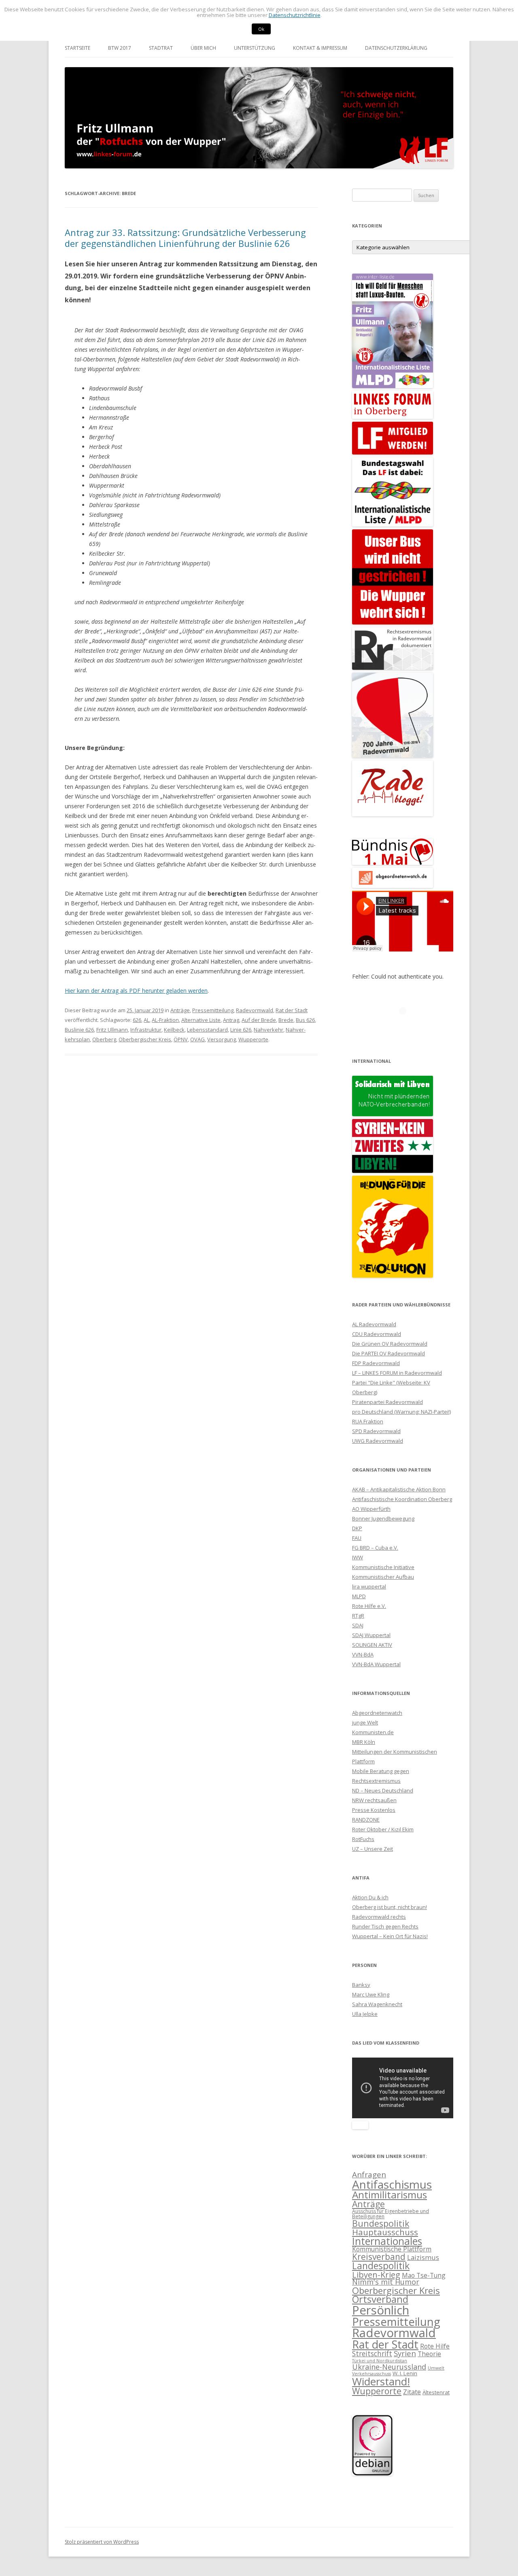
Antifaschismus (392, 2184)
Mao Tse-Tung (424, 2275)
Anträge (180, 1010)
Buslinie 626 (79, 1030)
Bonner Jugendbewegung (383, 1518)
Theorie (429, 2354)
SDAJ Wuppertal (371, 1635)
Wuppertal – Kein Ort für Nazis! (390, 1936)
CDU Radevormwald (377, 1334)
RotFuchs (363, 1839)
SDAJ (358, 1625)
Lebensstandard (207, 1030)
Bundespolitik (381, 2223)
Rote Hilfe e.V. (369, 1606)
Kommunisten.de (373, 1732)
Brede (286, 1020)
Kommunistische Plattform (392, 2249)
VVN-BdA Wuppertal (376, 1664)
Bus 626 (305, 1020)
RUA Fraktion (368, 1421)
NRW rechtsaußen (374, 1800)
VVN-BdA (363, 1654)
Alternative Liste (201, 1020)
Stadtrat (161, 48)
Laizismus (423, 2257)
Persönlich (381, 2310)
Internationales (387, 2241)
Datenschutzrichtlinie (295, 15)
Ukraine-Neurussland (389, 2367)
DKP (357, 1528)
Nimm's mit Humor (386, 2282)
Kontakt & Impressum (320, 48)
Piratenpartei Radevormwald (387, 1402)
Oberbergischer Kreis (145, 1039)
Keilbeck (174, 1030)
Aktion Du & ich (370, 1897)
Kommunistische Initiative (383, 1567)
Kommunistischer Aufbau (383, 1577)
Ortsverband (380, 2299)
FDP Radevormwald (376, 1363)
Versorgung (222, 1039)
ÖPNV (181, 1039)
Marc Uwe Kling (371, 1994)
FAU (357, 1538)
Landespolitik (381, 2266)
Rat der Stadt (292, 1010)
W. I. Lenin (405, 2373)
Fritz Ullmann (112, 1030)
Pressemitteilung (213, 1010)
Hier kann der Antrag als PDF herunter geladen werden (136, 991)
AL (146, 1020)
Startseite (77, 48)
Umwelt (436, 2368)
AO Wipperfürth (371, 1509)
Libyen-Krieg (376, 2274)
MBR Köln (364, 1742)
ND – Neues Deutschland (383, 1790)
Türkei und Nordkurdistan (380, 2361)
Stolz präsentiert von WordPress (102, 2542)
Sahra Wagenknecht (377, 2004)
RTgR (358, 1616)
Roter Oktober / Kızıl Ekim (383, 1829)
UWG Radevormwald (378, 1441)
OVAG (197, 1039)
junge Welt (365, 1722)
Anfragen (369, 2175)
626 (137, 1020)
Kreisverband (379, 2257)
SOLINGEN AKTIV (372, 1645)
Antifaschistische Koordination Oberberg (402, 1499)
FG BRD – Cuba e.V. (375, 1548)
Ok (261, 29)
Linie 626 (241, 1030)
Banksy (361, 1985)
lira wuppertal (369, 1586)
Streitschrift (372, 2354)
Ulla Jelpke (365, 2014)
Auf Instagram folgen (408, 1026)
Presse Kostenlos (374, 1810)
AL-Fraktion (165, 1020)
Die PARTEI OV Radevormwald (388, 1353)
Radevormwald (255, 1010)
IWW (358, 1557)
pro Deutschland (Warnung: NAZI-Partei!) (401, 1412)
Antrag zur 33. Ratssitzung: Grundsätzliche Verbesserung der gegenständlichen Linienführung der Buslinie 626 (185, 238)
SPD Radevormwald (376, 1431)
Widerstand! (381, 2381)
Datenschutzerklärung (396, 48)
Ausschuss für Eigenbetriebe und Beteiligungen (391, 2214)
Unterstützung (255, 48)
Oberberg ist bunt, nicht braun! (390, 1907)
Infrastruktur (146, 1030)
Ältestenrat (436, 2392)
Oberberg (104, 1039)
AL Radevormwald (374, 1324)
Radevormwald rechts (379, 1917)
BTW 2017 (120, 48)
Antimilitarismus (390, 2195)
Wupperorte (253, 1039)
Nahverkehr (269, 1030)
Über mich (203, 48)
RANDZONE (366, 1820)
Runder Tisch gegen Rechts (385, 1926)
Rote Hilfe (435, 2346)
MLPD (359, 1596)
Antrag (231, 1020)
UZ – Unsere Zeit (373, 1849)
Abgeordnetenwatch (377, 1713)
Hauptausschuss (385, 2232)
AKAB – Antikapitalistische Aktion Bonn (399, 1489)
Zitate (412, 2392)
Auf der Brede (259, 1020)
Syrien (405, 2353)
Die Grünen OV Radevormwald (390, 1344)
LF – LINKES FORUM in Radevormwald (397, 1373)
